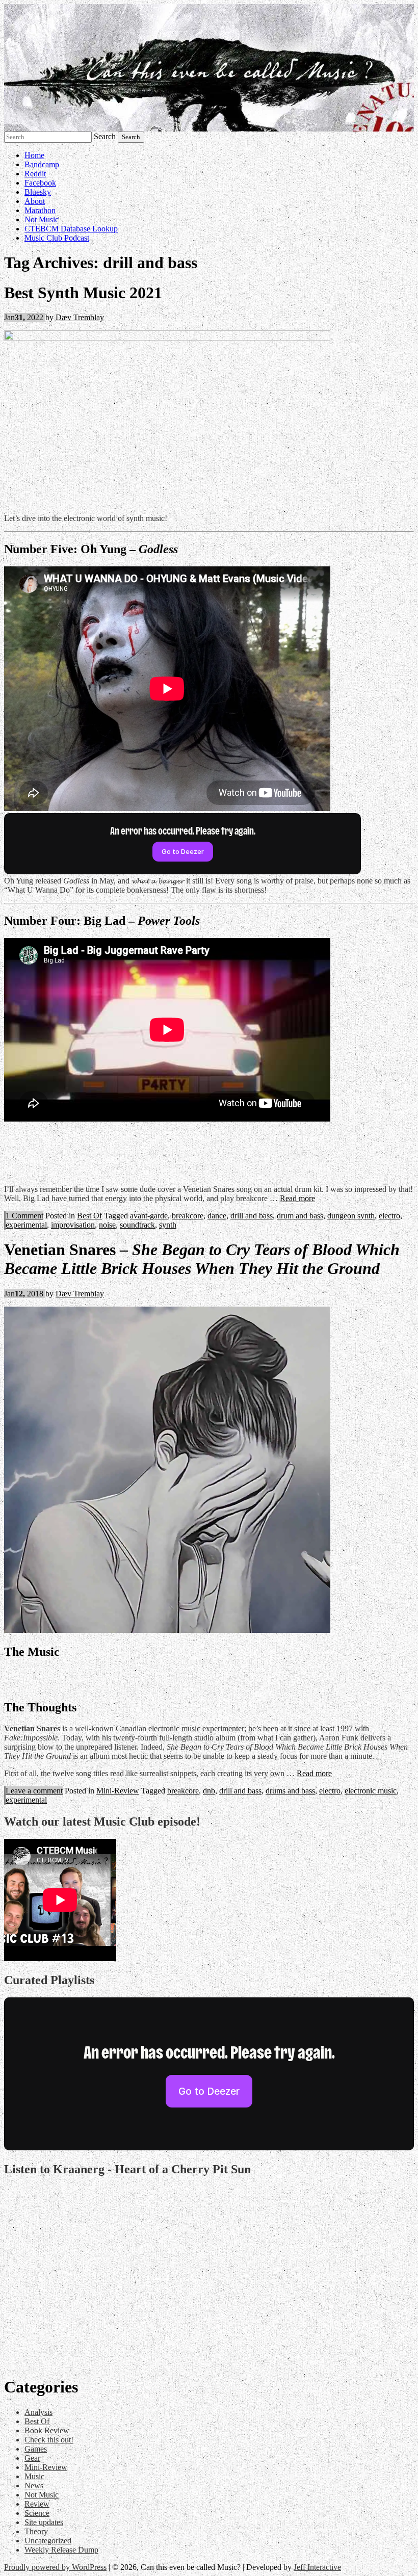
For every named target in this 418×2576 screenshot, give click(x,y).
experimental (26, 1225)
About (35, 201)
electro (389, 1216)
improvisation (73, 1225)
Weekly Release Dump (61, 2550)
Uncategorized (48, 2541)
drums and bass (290, 1791)
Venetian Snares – (202, 1259)
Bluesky (38, 192)
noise (107, 1225)
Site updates (44, 2522)
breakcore (188, 1216)
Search (105, 136)
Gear (32, 2458)
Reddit (35, 174)
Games (36, 2449)
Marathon (40, 210)
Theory (36, 2531)
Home (34, 155)
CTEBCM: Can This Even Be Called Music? (209, 68)
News (34, 2486)
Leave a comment (34, 1791)
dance (217, 1216)
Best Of (89, 1216)
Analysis (38, 2412)
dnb (209, 1791)
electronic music (371, 1791)
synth (168, 1225)
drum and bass (300, 1216)
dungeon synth (351, 1216)
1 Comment (24, 1216)
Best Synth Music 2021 (83, 293)
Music (34, 2476)
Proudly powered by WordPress (55, 2567)
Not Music (42, 219)
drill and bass (252, 1216)
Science (37, 2513)
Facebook (40, 183)
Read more (297, 1198)
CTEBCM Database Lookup (71, 229)
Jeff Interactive (317, 2567)
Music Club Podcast (57, 238)
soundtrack (137, 1225)
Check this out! (49, 2440)
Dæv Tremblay (80, 317)
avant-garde (149, 1216)
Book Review (47, 2430)
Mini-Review (118, 1791)
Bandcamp (42, 164)
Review (37, 2504)
